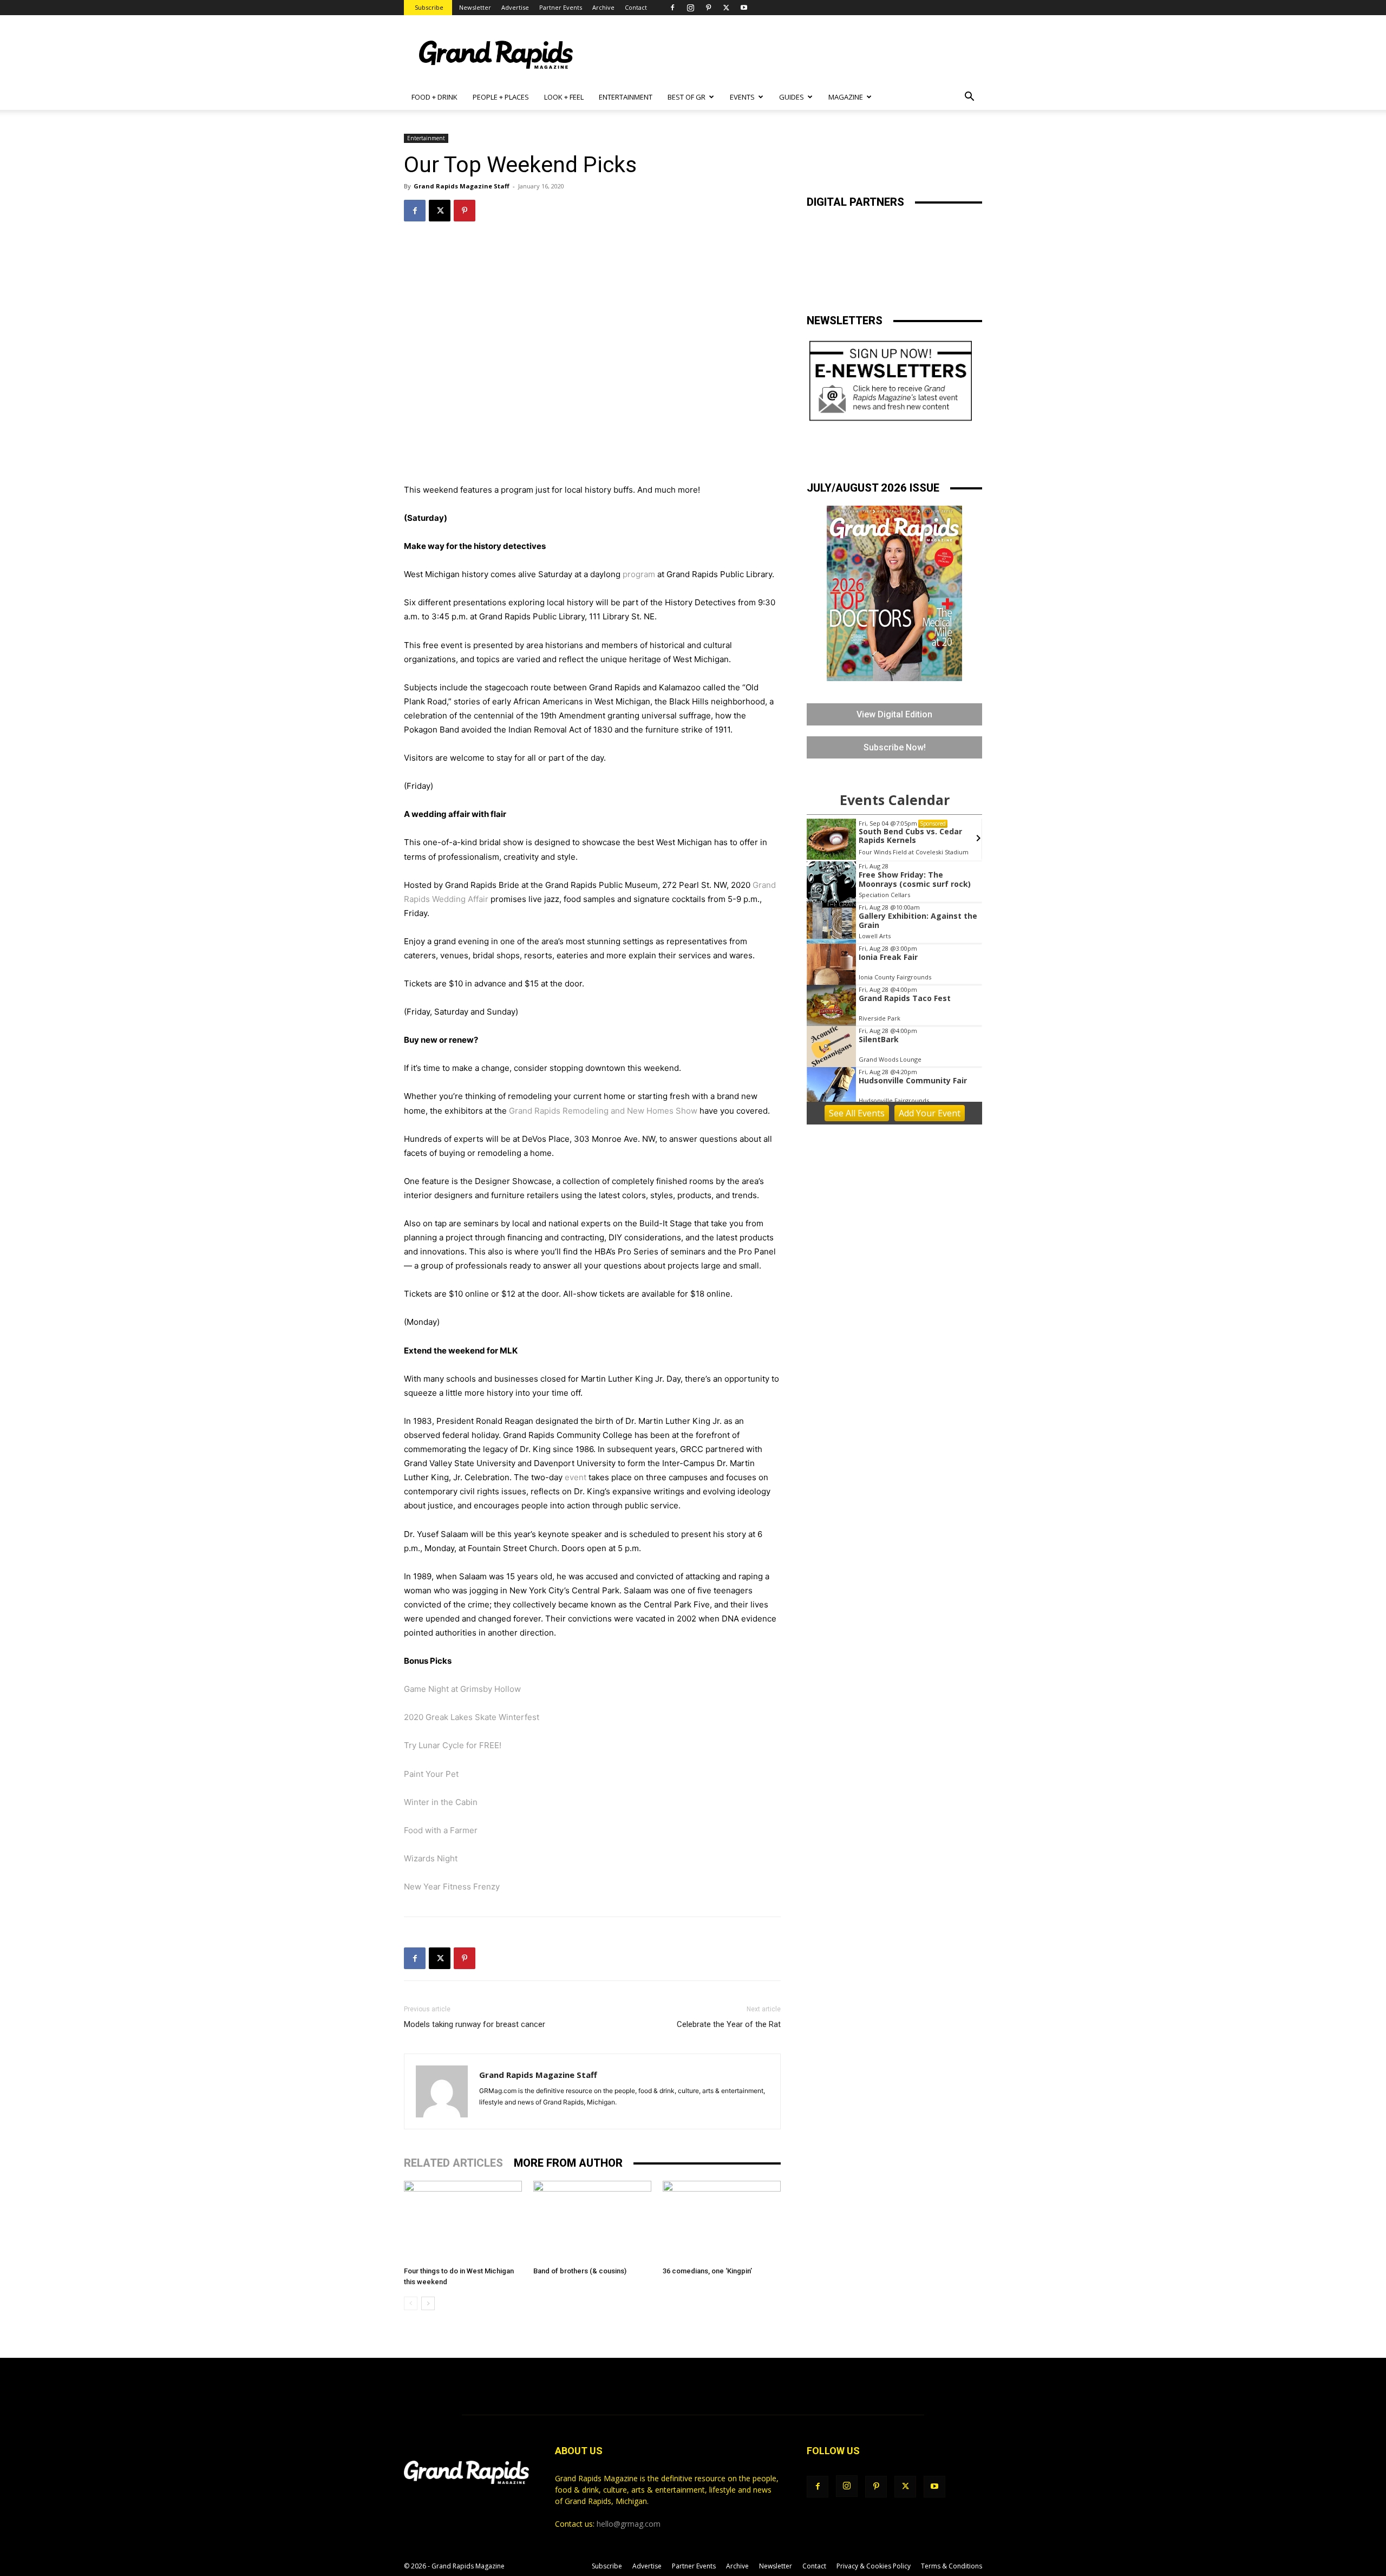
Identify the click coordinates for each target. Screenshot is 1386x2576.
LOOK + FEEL (564, 97)
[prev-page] (411, 2303)
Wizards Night (431, 1858)
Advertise (515, 7)
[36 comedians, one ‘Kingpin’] (722, 2221)
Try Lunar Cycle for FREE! (453, 1745)
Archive (603, 7)
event (576, 1477)
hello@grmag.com (629, 2524)
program (639, 574)
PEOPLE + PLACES (501, 97)
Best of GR (687, 97)
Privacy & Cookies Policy (874, 2566)
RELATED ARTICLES (453, 2163)
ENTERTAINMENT (626, 97)
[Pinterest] (708, 8)
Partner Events (561, 7)
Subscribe (429, 7)
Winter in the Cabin (441, 1802)
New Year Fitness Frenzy (452, 1887)
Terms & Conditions (952, 2566)
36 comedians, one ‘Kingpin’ (707, 2271)
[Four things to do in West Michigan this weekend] (463, 2221)
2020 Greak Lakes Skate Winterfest (472, 1717)
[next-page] (428, 2303)
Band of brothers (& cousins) (580, 2271)
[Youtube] (744, 8)
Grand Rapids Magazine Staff (462, 186)
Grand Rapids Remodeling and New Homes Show (603, 1111)
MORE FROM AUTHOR (568, 2163)
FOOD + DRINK (434, 97)
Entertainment (426, 138)
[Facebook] (672, 8)
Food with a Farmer (441, 1830)
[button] (969, 98)
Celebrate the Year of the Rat (729, 2024)
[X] (726, 8)
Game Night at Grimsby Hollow (462, 1689)
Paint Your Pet (431, 1774)
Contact (636, 7)
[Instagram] (690, 8)
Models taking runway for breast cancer (475, 2024)
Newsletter (475, 7)
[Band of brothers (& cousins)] (592, 2221)
